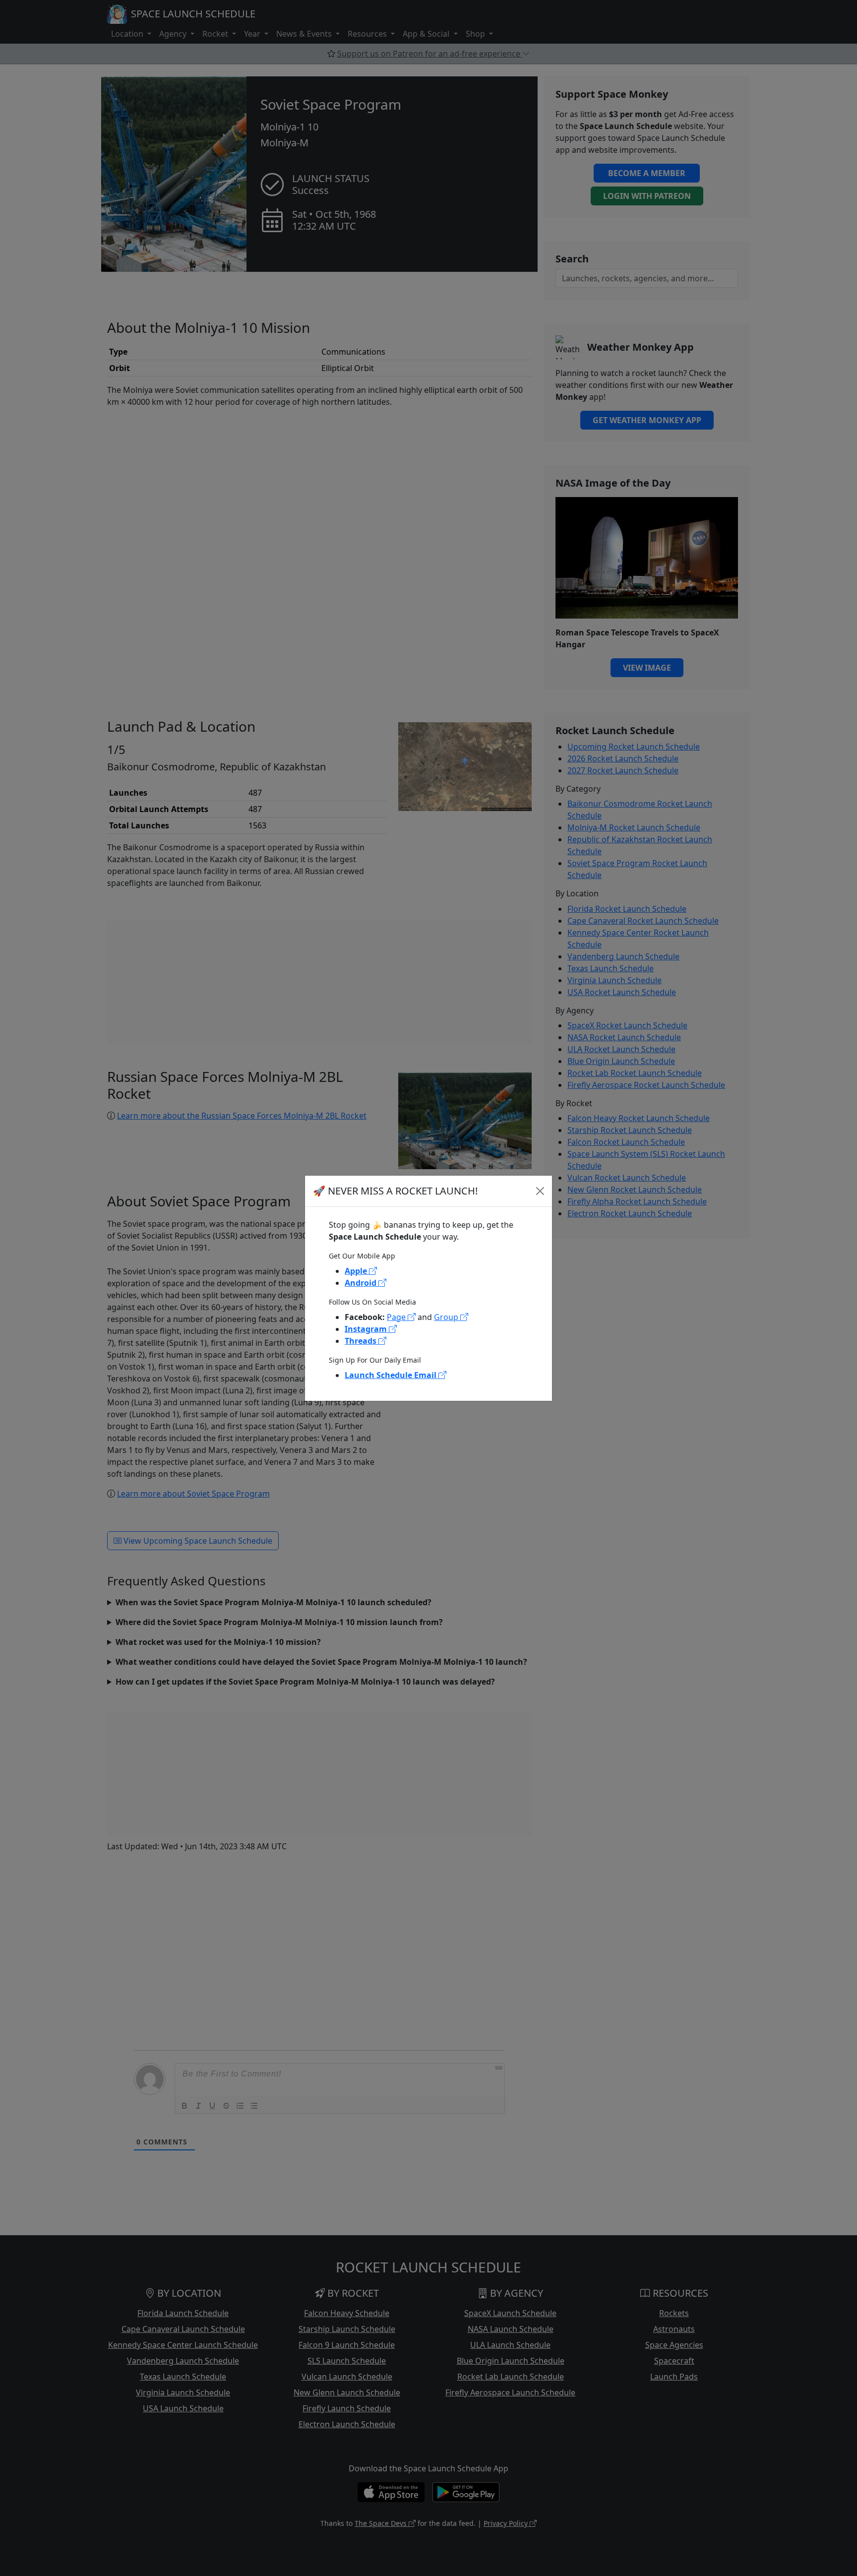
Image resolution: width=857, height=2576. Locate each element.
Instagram (367, 1329)
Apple (357, 1271)
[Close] (540, 1191)
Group (447, 1317)
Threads (362, 1341)
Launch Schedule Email (392, 1375)
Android (362, 1283)
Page (397, 1317)
